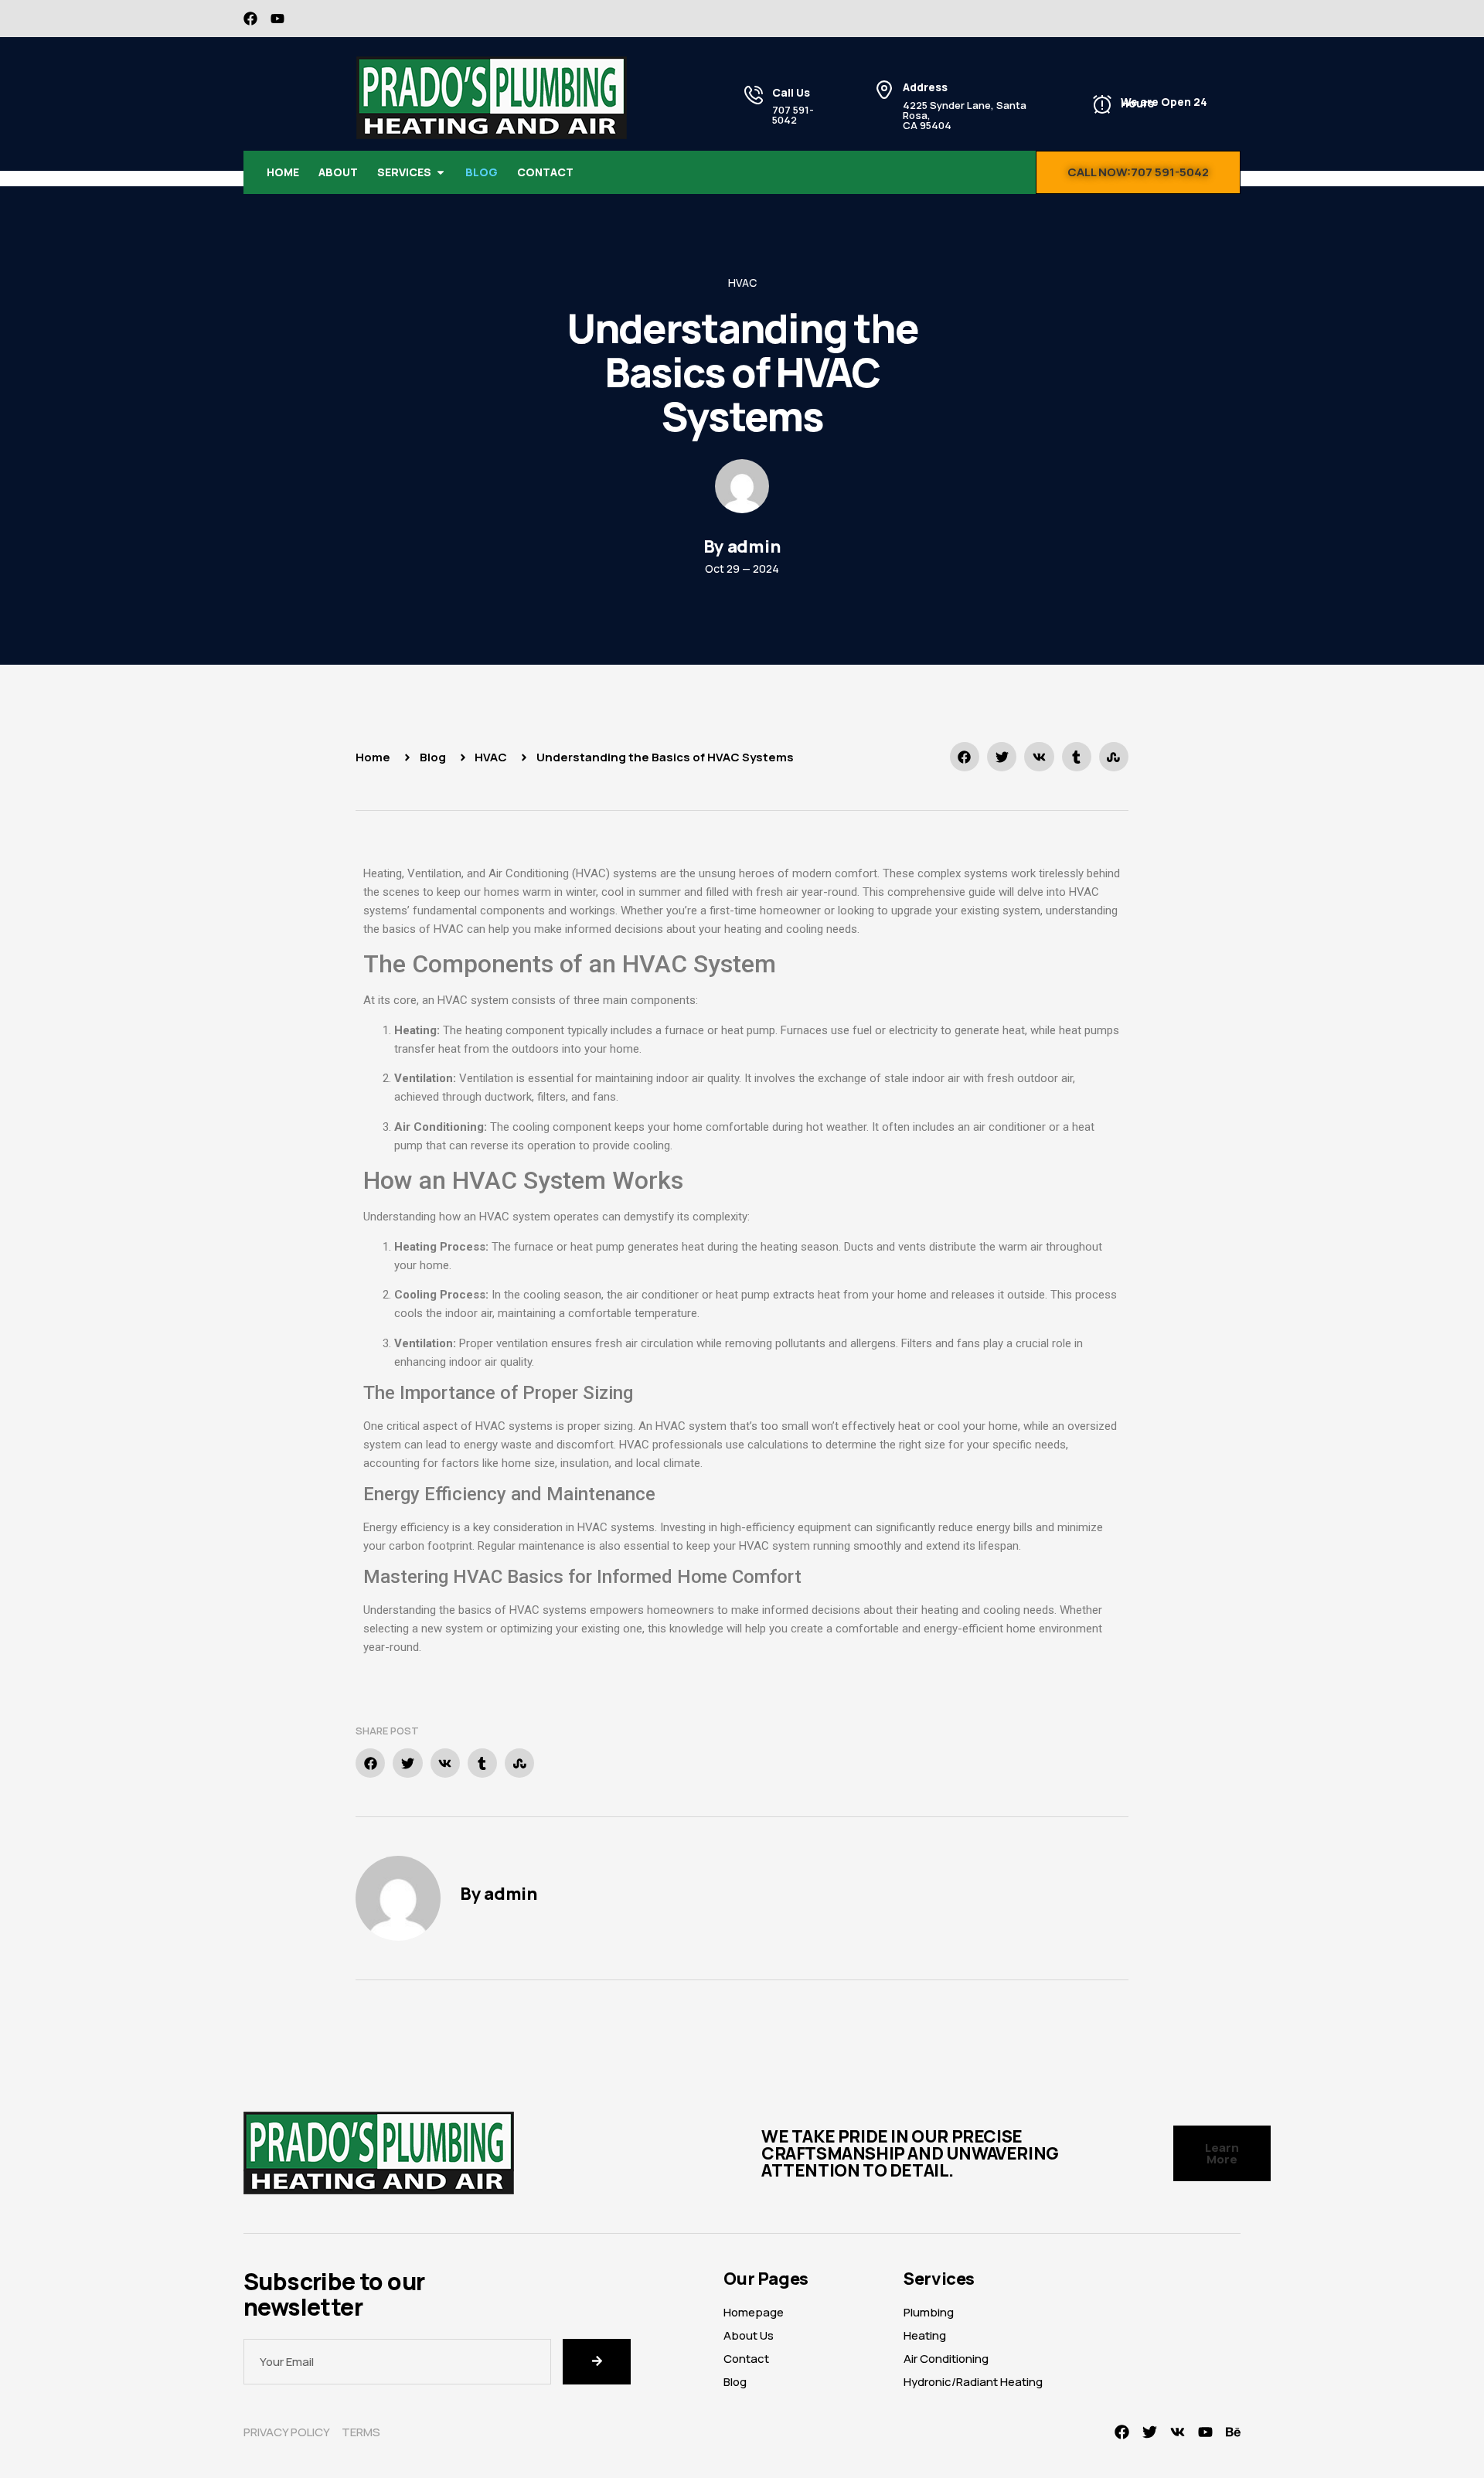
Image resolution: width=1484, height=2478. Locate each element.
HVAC (742, 283)
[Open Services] (441, 172)
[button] (965, 757)
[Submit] (597, 2362)
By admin (499, 1894)
